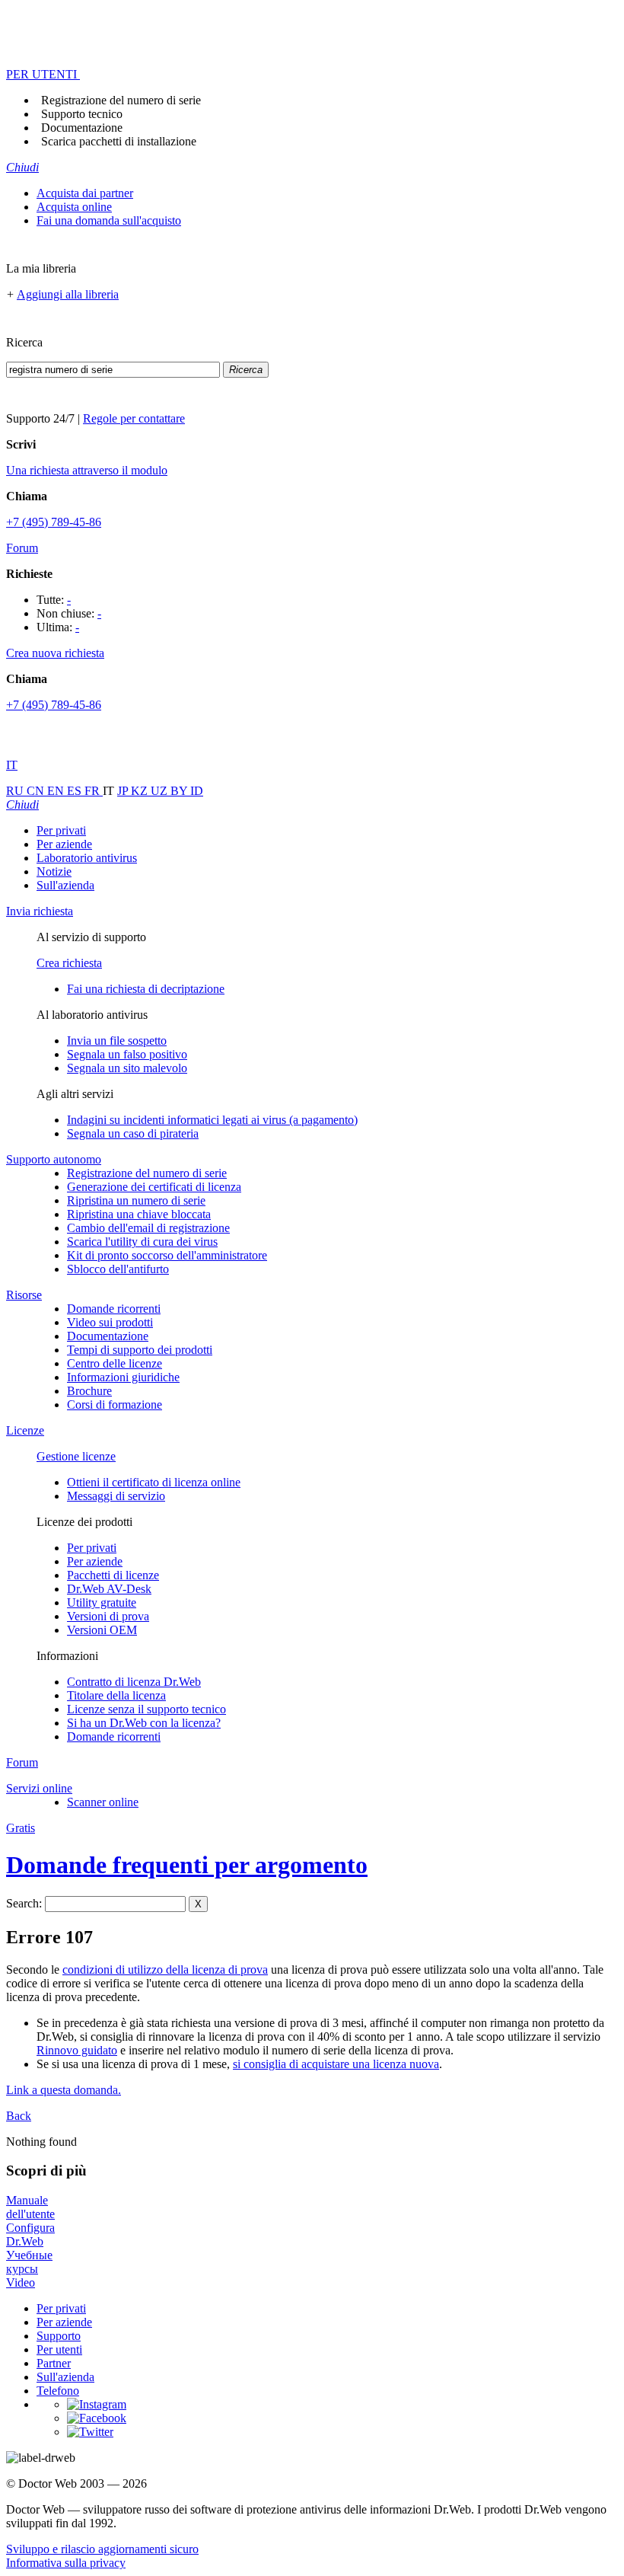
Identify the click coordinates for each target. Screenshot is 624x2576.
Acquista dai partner (85, 193)
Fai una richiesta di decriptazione (146, 989)
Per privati (61, 830)
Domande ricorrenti (114, 1309)
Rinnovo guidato (77, 2050)
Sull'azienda (65, 885)
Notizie (54, 871)
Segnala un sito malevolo (127, 1068)
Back (19, 2116)
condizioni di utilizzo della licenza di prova (165, 1970)
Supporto (59, 2336)
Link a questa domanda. (64, 2090)
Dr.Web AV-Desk (109, 1589)
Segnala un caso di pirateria (133, 1133)
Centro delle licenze (115, 1363)
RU (16, 791)
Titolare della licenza (116, 1695)
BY (180, 791)
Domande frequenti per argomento (187, 1865)
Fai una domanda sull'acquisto (109, 220)
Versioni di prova (108, 1616)
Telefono (58, 2391)
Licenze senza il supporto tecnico (146, 1709)
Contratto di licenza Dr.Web (134, 1682)
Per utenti (59, 2349)
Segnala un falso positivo (127, 1054)
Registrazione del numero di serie (121, 100)
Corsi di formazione (115, 1405)
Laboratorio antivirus (87, 858)
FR (94, 791)
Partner (54, 2363)
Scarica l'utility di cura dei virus (142, 1242)
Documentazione (82, 128)
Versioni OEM (102, 1630)
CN (37, 791)
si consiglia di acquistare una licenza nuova (336, 2064)
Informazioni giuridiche (123, 1377)
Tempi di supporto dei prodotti (140, 1350)
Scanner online (103, 1802)
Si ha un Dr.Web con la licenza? (144, 1723)
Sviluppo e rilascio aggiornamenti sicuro (102, 2549)
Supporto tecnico (82, 114)
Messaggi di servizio (116, 1496)
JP (124, 791)
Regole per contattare (134, 418)
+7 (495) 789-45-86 (54, 522)
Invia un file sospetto (117, 1041)
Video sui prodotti (110, 1322)
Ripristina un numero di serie (136, 1200)
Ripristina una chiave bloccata (139, 1214)
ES (76, 791)
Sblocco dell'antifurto (118, 1269)
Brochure (89, 1391)
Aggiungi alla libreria (68, 294)
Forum (22, 548)
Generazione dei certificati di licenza (154, 1187)
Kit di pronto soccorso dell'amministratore (167, 1255)
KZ (141, 791)
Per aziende (64, 844)
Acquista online (74, 207)
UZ (161, 791)
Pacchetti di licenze (113, 1575)
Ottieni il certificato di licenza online (154, 1482)
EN (57, 791)
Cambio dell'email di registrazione (148, 1228)
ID (197, 791)
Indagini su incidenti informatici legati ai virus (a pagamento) (212, 1120)
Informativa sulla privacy (66, 2563)
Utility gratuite (102, 1602)
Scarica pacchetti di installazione (119, 141)
